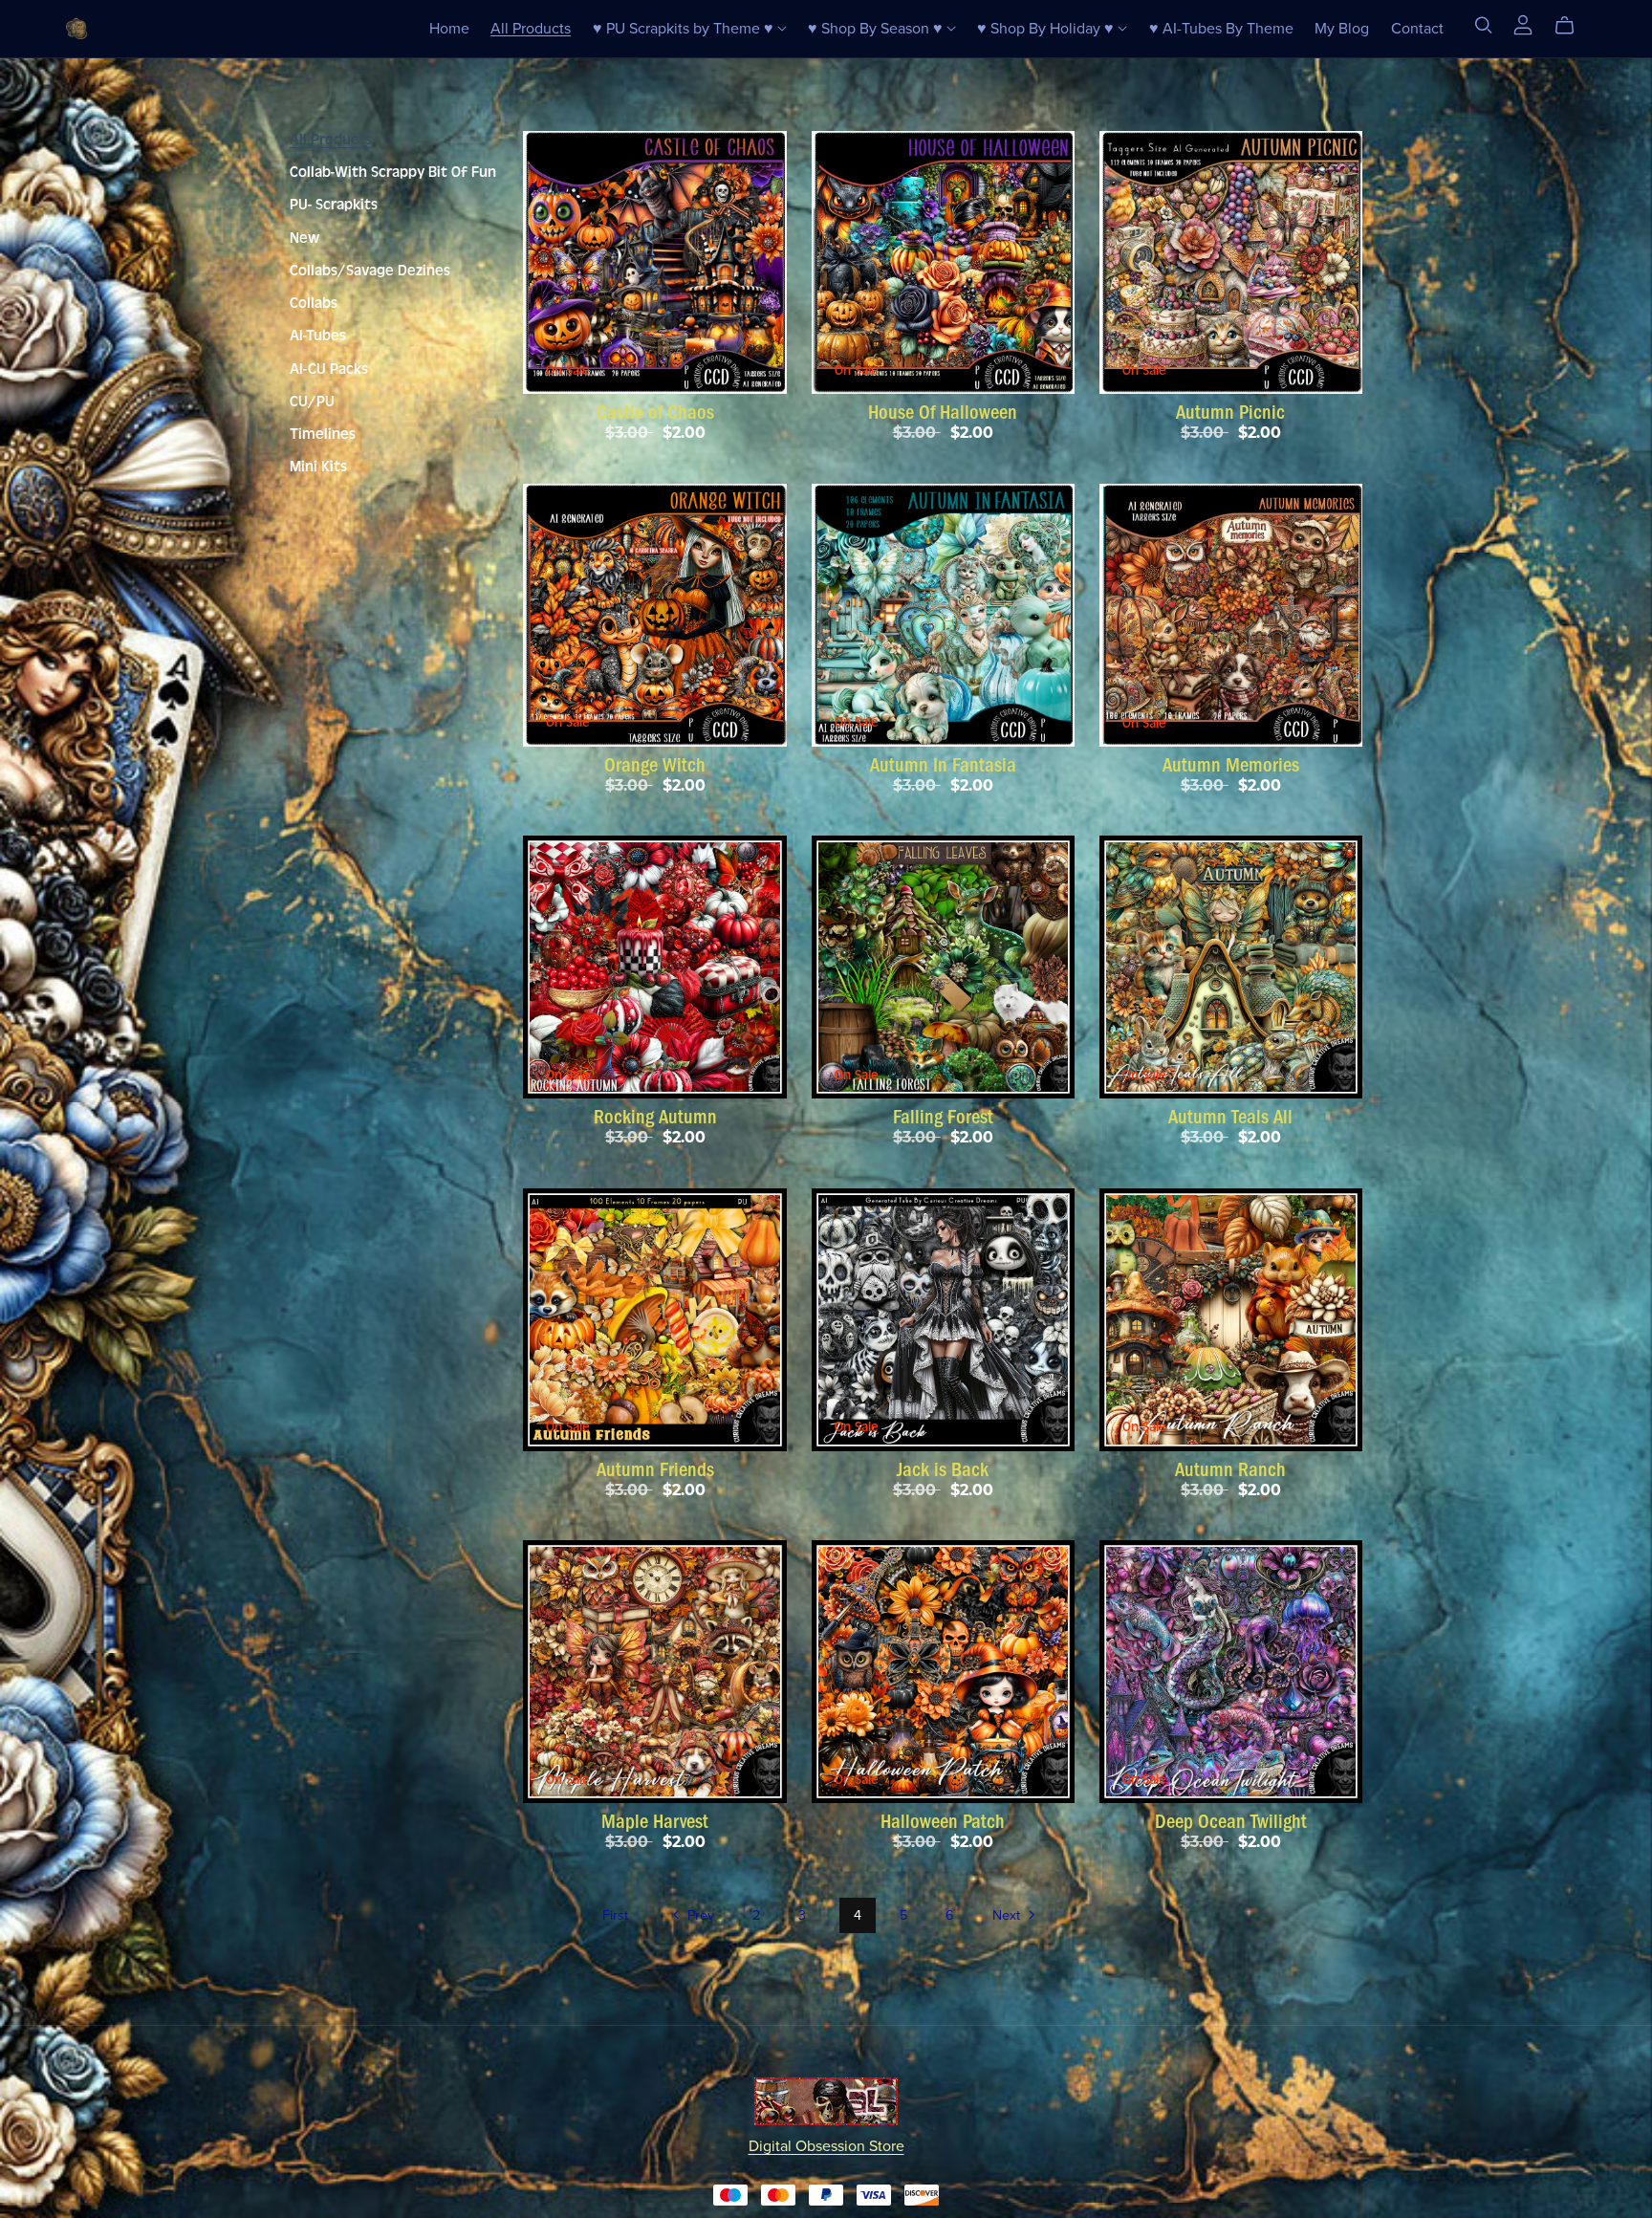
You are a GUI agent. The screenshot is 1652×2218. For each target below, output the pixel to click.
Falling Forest (943, 1117)
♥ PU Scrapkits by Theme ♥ (685, 28)
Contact (1417, 28)
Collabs (314, 303)
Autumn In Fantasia (943, 765)
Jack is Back (943, 1469)
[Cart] (1572, 26)
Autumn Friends (655, 1469)
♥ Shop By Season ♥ (877, 28)
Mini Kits (318, 467)
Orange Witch (655, 765)
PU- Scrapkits (334, 205)
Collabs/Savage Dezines (370, 271)
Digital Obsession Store (826, 2146)
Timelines (323, 434)
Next (1008, 1915)
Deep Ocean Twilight (1231, 1821)
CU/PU (312, 402)
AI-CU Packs (329, 369)
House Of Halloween (943, 412)
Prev (699, 1915)
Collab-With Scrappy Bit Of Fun (393, 172)
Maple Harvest (655, 1821)
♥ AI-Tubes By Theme (1221, 28)
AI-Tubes (318, 336)
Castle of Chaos (655, 412)
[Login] (1523, 24)
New (304, 238)
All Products (531, 28)
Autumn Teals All (1230, 1117)
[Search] (1484, 25)
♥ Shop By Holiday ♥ (1047, 28)
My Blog (1342, 28)
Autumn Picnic (1230, 412)
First (615, 1915)
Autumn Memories (1231, 765)
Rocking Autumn (655, 1117)
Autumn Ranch (1230, 1469)
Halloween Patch (943, 1821)
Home (449, 28)
